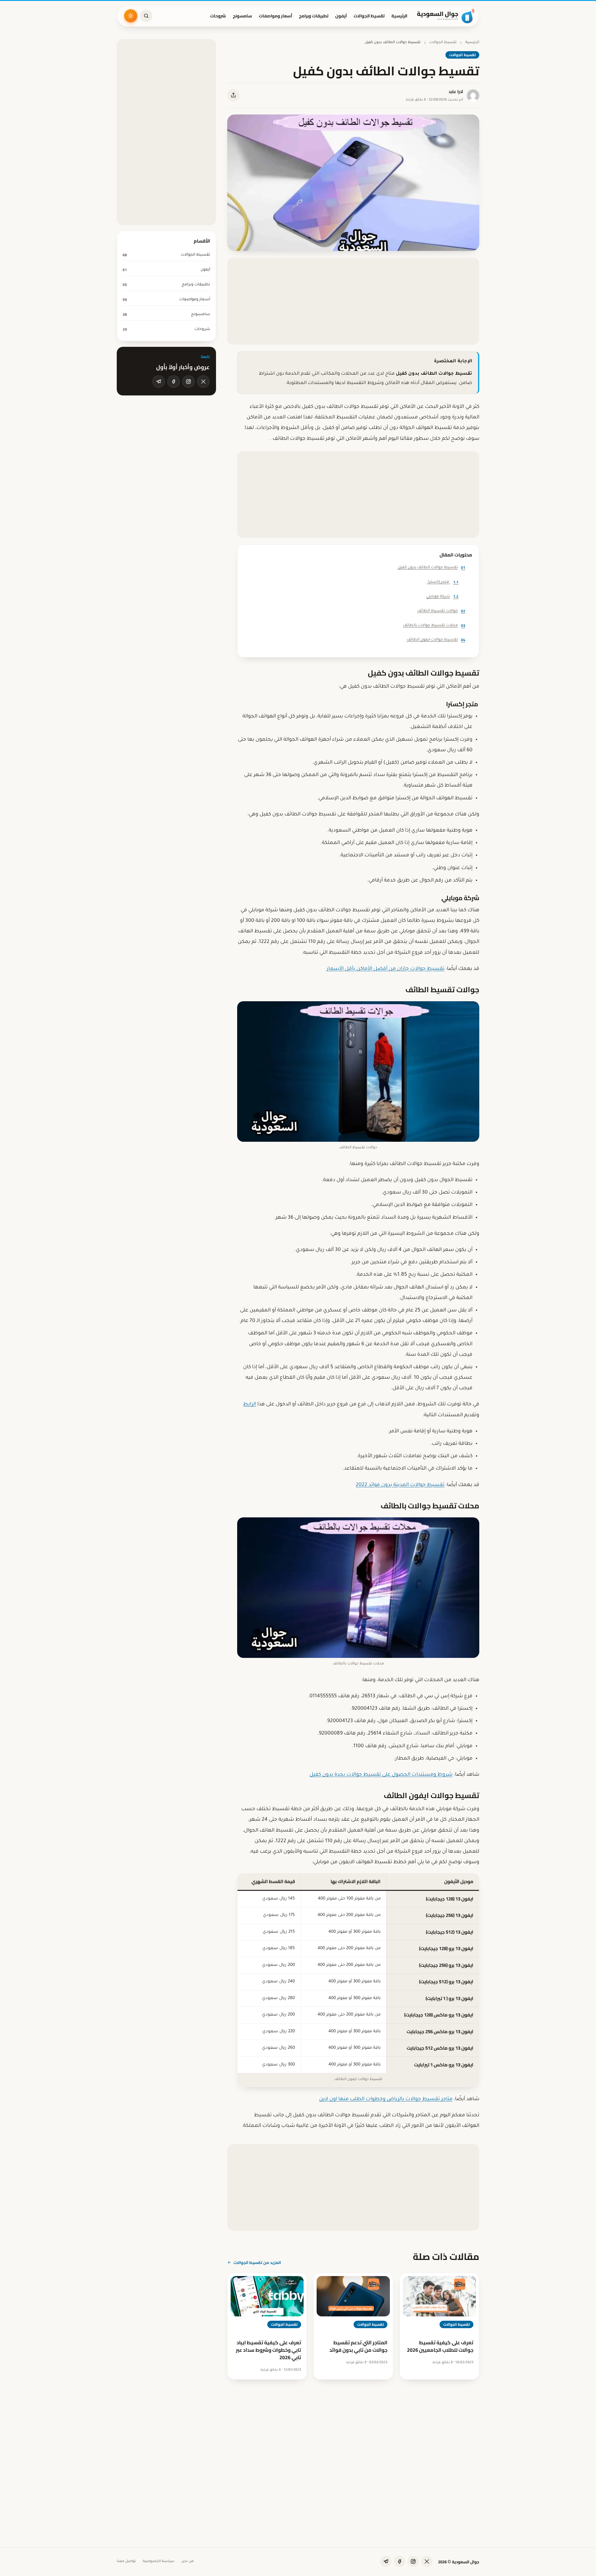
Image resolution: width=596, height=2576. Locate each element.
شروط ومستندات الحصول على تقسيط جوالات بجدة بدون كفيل (381, 1775)
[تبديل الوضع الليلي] (131, 16)
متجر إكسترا (443, 582)
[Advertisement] (353, 301)
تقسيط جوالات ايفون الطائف (436, 640)
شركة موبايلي (442, 596)
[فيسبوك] (174, 382)
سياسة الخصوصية (159, 2562)
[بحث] (146, 16)
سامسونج (242, 16)
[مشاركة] (233, 95)
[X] (203, 382)
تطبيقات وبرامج (314, 16)
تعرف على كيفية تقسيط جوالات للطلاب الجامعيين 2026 (440, 2346)
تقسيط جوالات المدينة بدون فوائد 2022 (400, 1485)
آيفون (341, 16)
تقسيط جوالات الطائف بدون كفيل (431, 567)
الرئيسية (399, 16)
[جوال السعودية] (446, 16)
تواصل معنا (126, 2562)
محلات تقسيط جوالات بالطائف (434, 625)
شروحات (218, 16)
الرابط (250, 1404)
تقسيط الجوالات (369, 16)
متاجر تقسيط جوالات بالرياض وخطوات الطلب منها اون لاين (386, 2099)
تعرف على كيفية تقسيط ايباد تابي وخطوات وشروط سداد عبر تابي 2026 (269, 2350)
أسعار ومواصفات (275, 16)
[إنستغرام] (188, 382)
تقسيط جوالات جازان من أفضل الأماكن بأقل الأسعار (386, 969)
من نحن (187, 2562)
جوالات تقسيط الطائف (441, 611)
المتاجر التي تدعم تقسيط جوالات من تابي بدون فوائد (358, 2346)
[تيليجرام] (159, 382)
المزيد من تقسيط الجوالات (257, 2262)
